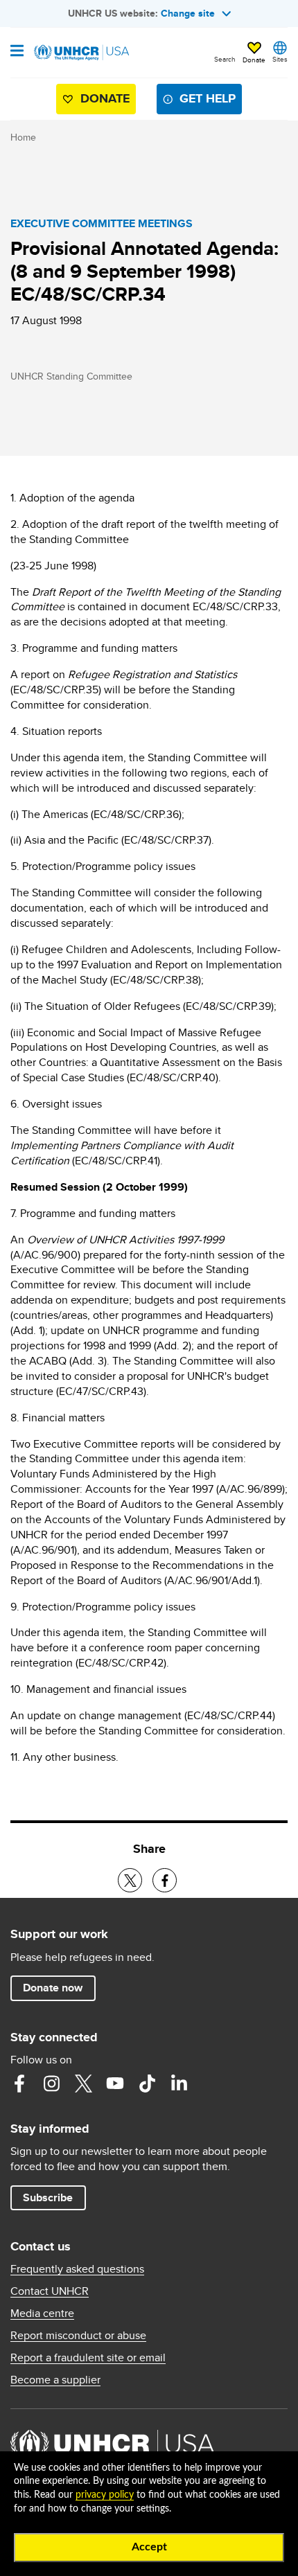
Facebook (19, 2084)
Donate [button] (254, 60)
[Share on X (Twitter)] (130, 1880)
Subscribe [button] (48, 2197)
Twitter (83, 2084)
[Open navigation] (17, 52)
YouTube (115, 2084)
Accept (149, 2547)
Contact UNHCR (50, 2291)
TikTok (147, 2084)
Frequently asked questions (77, 2269)
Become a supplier (55, 2380)
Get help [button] (208, 98)
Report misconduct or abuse (78, 2336)
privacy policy (105, 2495)
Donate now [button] (53, 1988)
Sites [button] (280, 59)
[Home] (81, 53)
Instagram (51, 2084)
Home (23, 137)
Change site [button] (188, 13)
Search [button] (225, 59)
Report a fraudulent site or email (88, 2358)
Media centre (42, 2313)
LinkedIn (179, 2084)
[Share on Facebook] (165, 1880)
